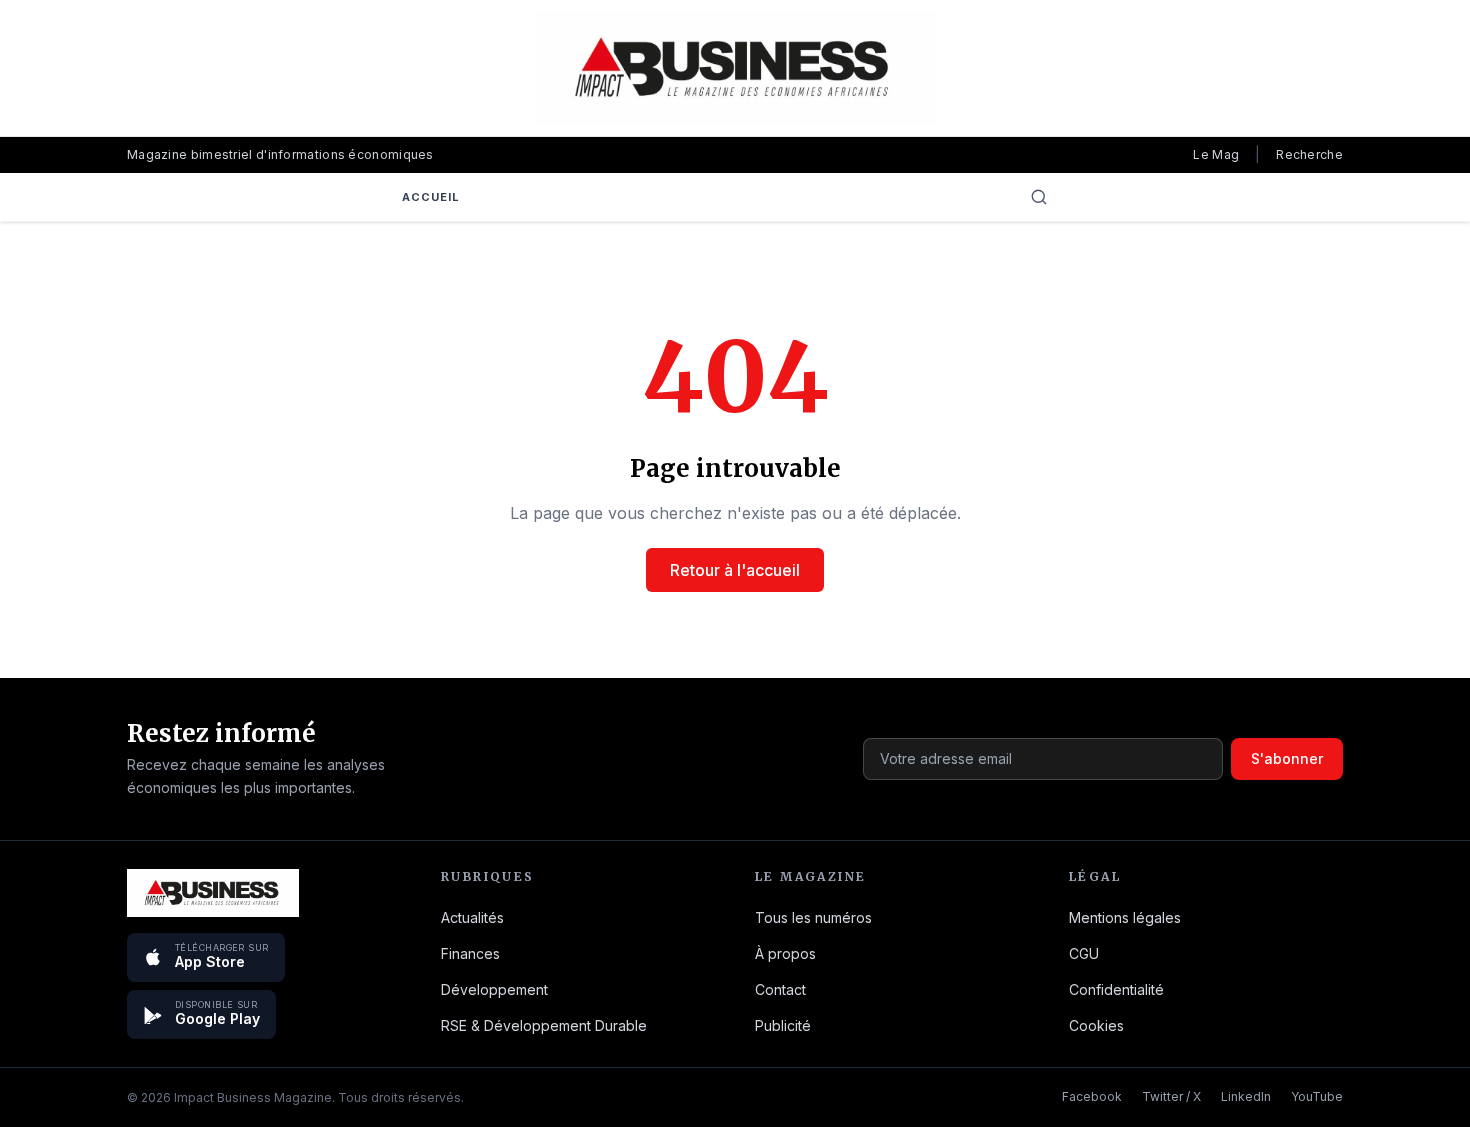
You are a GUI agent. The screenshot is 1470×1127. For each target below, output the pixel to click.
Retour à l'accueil (735, 570)
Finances (470, 953)
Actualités (472, 917)
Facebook (1092, 1096)
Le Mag (1216, 154)
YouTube (1317, 1096)
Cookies (1096, 1025)
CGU (1084, 953)
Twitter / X (1171, 1096)
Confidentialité (1116, 989)
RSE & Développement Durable (544, 1025)
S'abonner (1287, 758)
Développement (494, 989)
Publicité (783, 1025)
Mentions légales (1125, 917)
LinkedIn (1246, 1096)
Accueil (431, 197)
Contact (780, 989)
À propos (785, 953)
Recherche (1309, 154)
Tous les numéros (813, 917)
